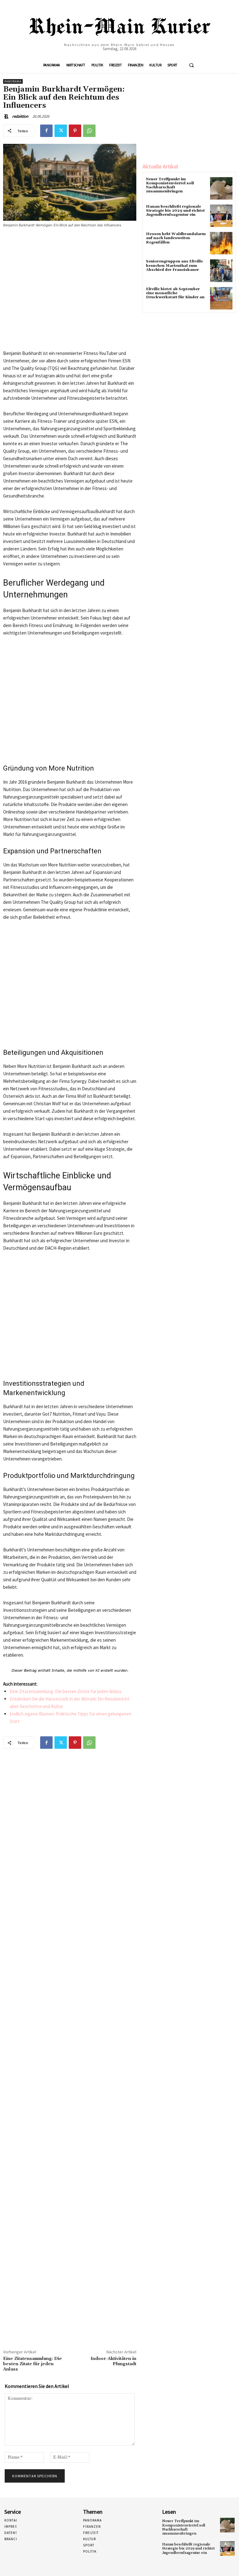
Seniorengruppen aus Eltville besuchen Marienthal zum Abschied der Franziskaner (174, 265)
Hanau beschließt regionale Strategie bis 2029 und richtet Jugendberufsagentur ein (175, 211)
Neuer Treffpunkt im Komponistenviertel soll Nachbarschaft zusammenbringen (170, 185)
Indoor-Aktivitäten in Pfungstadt (113, 2361)
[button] (191, 65)
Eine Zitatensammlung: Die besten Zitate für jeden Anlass (66, 1691)
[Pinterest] (75, 131)
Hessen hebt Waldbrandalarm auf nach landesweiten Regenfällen (176, 238)
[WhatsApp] (89, 131)
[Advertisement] (70, 291)
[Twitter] (61, 131)
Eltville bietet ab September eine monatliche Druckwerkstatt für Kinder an (175, 293)
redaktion (20, 116)
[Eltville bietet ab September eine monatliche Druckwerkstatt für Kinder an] (221, 298)
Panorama (13, 81)
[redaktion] (7, 116)
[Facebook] (46, 131)
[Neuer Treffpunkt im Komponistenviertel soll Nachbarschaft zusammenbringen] (221, 188)
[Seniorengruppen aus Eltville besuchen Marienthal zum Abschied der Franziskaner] (221, 271)
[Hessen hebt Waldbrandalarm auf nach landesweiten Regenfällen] (221, 243)
